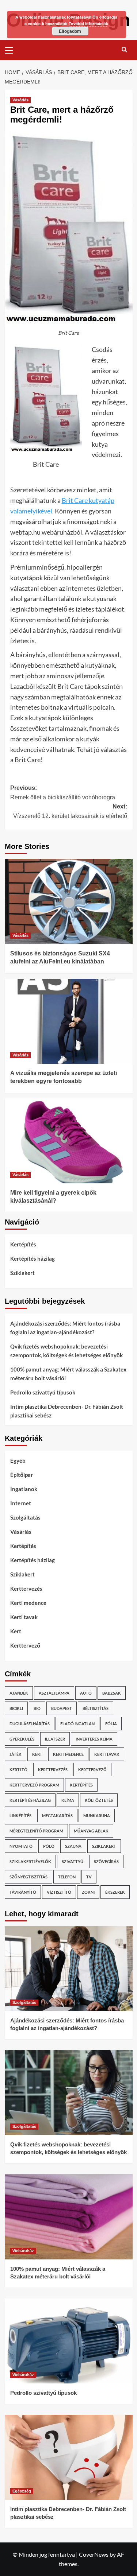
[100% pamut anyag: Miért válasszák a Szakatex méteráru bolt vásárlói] (69, 2217)
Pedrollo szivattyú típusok (43, 1392)
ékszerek (115, 1892)
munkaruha (97, 1815)
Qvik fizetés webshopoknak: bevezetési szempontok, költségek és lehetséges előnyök (66, 1351)
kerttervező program (34, 1785)
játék (16, 1754)
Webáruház (23, 2251)
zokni (88, 1892)
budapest (62, 1708)
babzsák (112, 1693)
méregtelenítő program (36, 1831)
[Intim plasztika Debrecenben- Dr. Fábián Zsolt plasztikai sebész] (69, 2457)
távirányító (23, 1892)
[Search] (124, 49)
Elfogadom (70, 31)
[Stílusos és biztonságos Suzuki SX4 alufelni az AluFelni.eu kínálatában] (69, 901)
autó (86, 1693)
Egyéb (18, 1460)
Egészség (22, 2491)
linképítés (20, 1815)
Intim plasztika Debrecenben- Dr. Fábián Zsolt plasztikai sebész (67, 1411)
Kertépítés (23, 1244)
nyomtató (21, 1846)
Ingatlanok (24, 1489)
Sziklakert (22, 1273)
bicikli (16, 1708)
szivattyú (73, 1861)
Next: (70, 811)
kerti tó (18, 1770)
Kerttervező (25, 1645)
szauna (73, 1846)
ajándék (19, 1693)
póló (49, 1846)
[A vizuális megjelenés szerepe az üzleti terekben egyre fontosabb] (69, 1021)
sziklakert (104, 1846)
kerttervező (92, 1770)
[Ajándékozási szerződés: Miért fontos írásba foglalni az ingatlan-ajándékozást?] (69, 1969)
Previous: (63, 793)
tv (89, 1877)
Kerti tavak (24, 1617)
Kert (16, 1631)
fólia (111, 1724)
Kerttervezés (26, 1588)
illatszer (55, 1739)
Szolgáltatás (25, 1517)
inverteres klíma (94, 1739)
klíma (68, 1800)
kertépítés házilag (30, 1800)
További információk (88, 24)
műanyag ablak (91, 1831)
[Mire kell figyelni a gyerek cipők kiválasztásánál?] (69, 1141)
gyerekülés (22, 1739)
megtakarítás (57, 1815)
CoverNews (94, 2554)
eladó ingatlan (77, 1724)
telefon (67, 1877)
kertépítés (81, 1785)
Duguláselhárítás (30, 1724)
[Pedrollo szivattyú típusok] (69, 2341)
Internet (21, 1503)
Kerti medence (28, 1603)
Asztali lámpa (54, 1693)
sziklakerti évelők (30, 1861)
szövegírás (106, 1861)
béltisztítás (96, 1708)
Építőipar (22, 1475)
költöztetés (99, 1800)
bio (37, 1708)
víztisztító (59, 1892)
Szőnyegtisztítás (28, 1877)
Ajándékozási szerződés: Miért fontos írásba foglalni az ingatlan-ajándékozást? (65, 1328)
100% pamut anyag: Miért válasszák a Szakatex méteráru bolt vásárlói (68, 1374)
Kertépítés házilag (33, 1258)
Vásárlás (20, 100)
